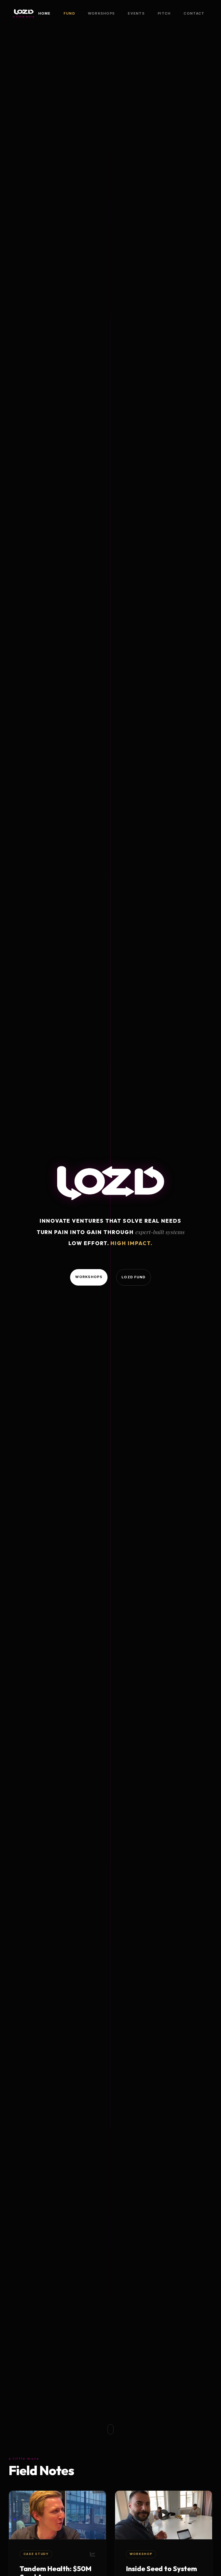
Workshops (101, 13)
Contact (194, 13)
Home (44, 13)
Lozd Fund (134, 1277)
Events (136, 13)
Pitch (164, 13)
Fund (69, 13)
